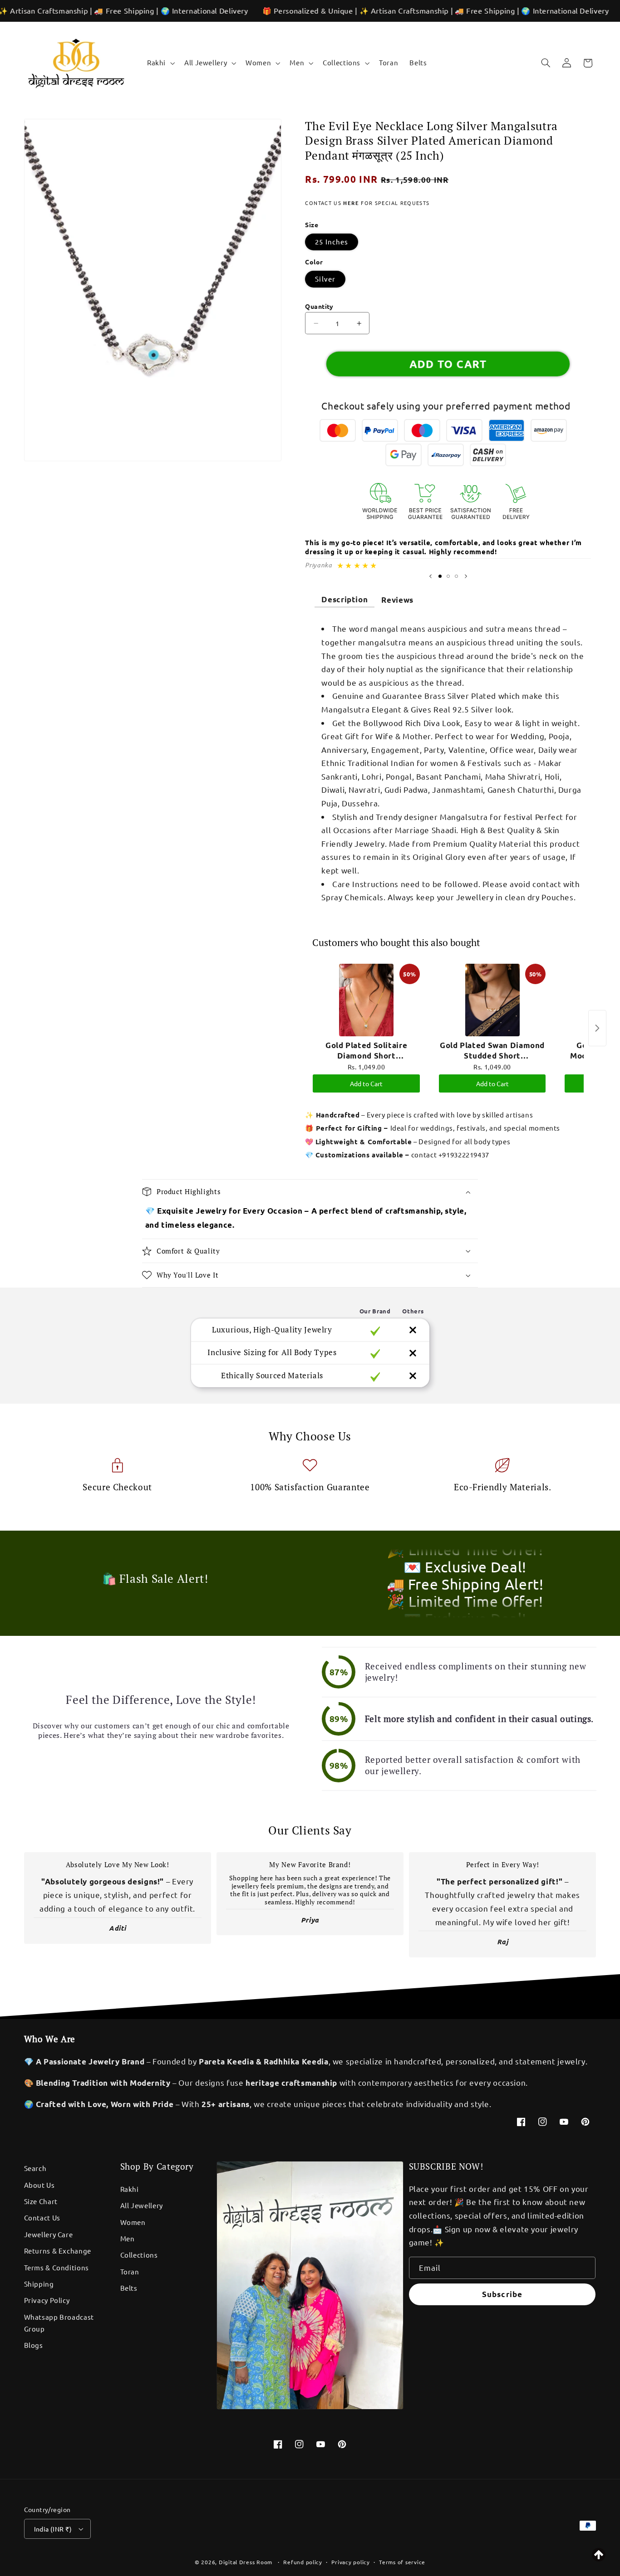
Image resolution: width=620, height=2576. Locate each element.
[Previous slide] (431, 576)
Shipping (39, 2284)
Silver (325, 279)
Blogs (34, 2345)
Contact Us (42, 2217)
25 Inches (331, 241)
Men (128, 2238)
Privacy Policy (47, 2300)
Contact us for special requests (367, 203)
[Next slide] (466, 576)
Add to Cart (366, 1083)
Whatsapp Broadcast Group (59, 2323)
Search (35, 2168)
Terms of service (402, 2562)
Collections (139, 2255)
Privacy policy (350, 2562)
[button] (160, 63)
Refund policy (303, 2562)
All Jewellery (142, 2205)
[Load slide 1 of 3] (440, 576)
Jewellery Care (49, 2234)
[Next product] (597, 1028)
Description (344, 599)
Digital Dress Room (246, 2562)
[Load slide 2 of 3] (448, 576)
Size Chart (41, 2201)
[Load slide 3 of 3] (456, 576)
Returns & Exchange (58, 2251)
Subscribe (502, 2294)
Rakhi (130, 2189)
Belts (129, 2288)
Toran (130, 2271)
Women (133, 2222)
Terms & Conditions (57, 2267)
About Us (39, 2185)
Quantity (319, 306)
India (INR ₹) (53, 2529)
